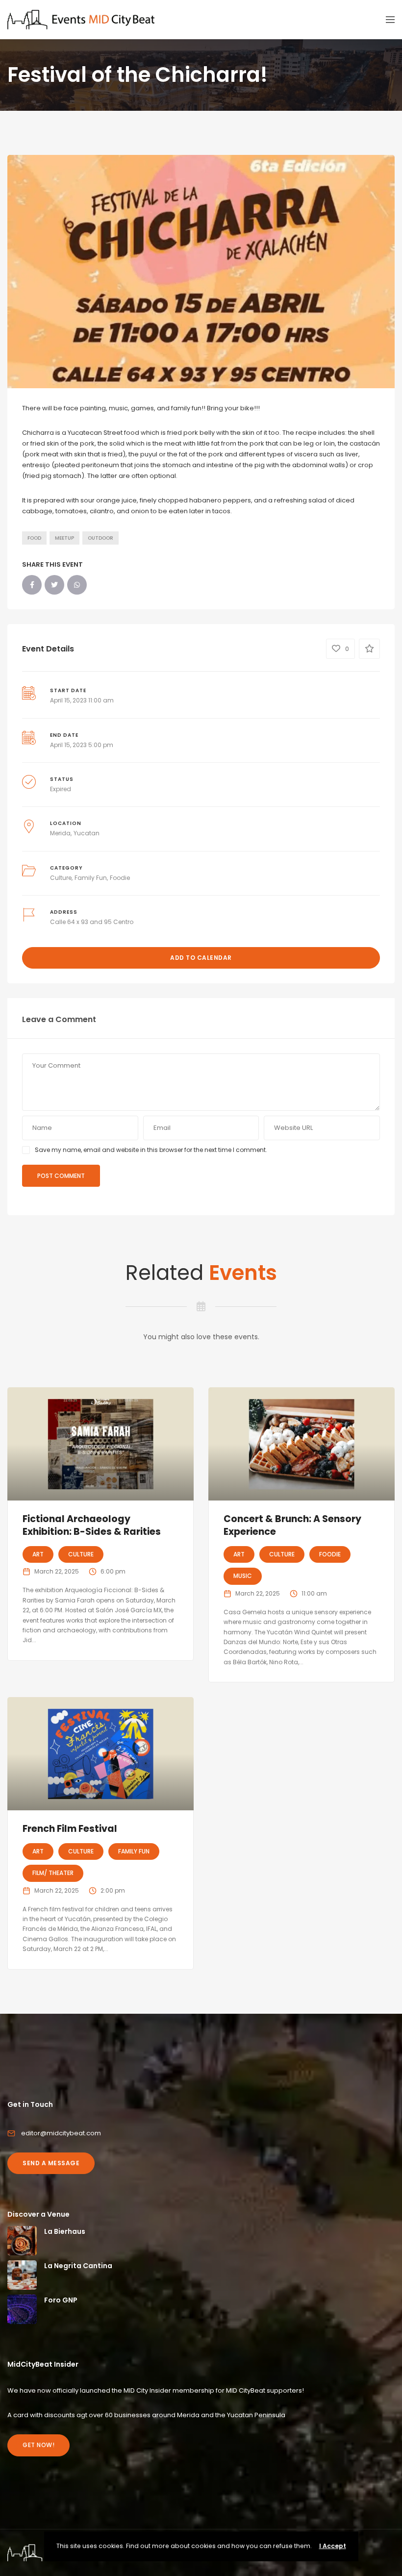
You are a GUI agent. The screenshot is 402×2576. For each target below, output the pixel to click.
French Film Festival (70, 1829)
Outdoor (100, 538)
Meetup (64, 538)
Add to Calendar (201, 958)
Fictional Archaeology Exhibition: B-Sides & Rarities (92, 1526)
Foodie (120, 878)
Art (38, 1554)
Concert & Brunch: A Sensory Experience (292, 1526)
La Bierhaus (65, 2231)
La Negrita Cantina (78, 2266)
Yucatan (87, 833)
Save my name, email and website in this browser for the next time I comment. (151, 1150)
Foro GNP (61, 2300)
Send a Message (51, 2163)
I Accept (333, 2546)
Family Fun (91, 878)
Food (34, 538)
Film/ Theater (53, 1873)
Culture (61, 878)
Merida (60, 833)
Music (243, 1576)
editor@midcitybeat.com (61, 2133)
